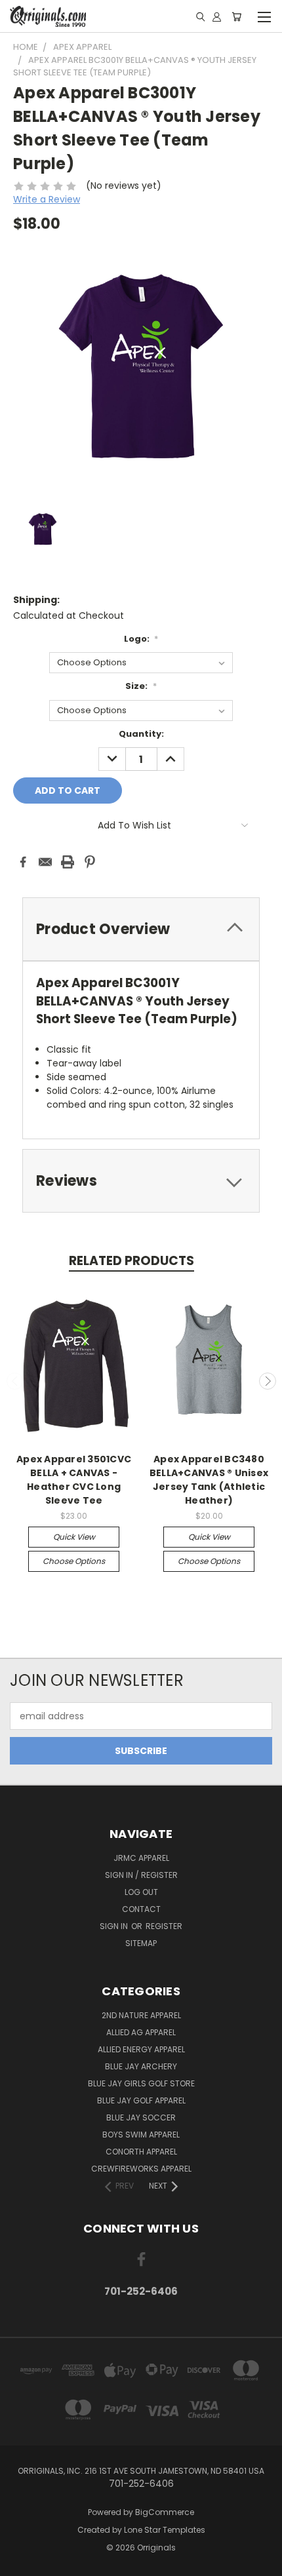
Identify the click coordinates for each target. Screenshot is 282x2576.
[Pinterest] (90, 862)
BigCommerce (165, 2512)
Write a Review (47, 199)
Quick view (74, 1537)
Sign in (115, 1926)
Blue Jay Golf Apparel (141, 2100)
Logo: (141, 639)
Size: (141, 686)
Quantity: (141, 734)
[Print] (68, 862)
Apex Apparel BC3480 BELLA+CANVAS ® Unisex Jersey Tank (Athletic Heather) (209, 1480)
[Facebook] (23, 862)
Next (268, 1381)
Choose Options (74, 1561)
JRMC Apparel (141, 1858)
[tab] (141, 1181)
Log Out (141, 1892)
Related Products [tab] (131, 1261)
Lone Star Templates (165, 2530)
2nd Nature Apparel (141, 2015)
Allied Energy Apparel (141, 2049)
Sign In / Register (141, 1875)
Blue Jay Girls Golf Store (141, 2083)
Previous (15, 1381)
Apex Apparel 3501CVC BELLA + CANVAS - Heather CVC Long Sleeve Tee (74, 1480)
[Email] (45, 862)
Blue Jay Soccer (141, 2117)
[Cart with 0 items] (236, 16)
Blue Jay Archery (141, 2066)
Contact (141, 1909)
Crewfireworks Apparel (141, 2169)
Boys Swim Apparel (141, 2135)
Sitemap (141, 1943)
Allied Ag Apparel (141, 2032)
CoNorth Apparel (141, 2152)
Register (164, 1926)
